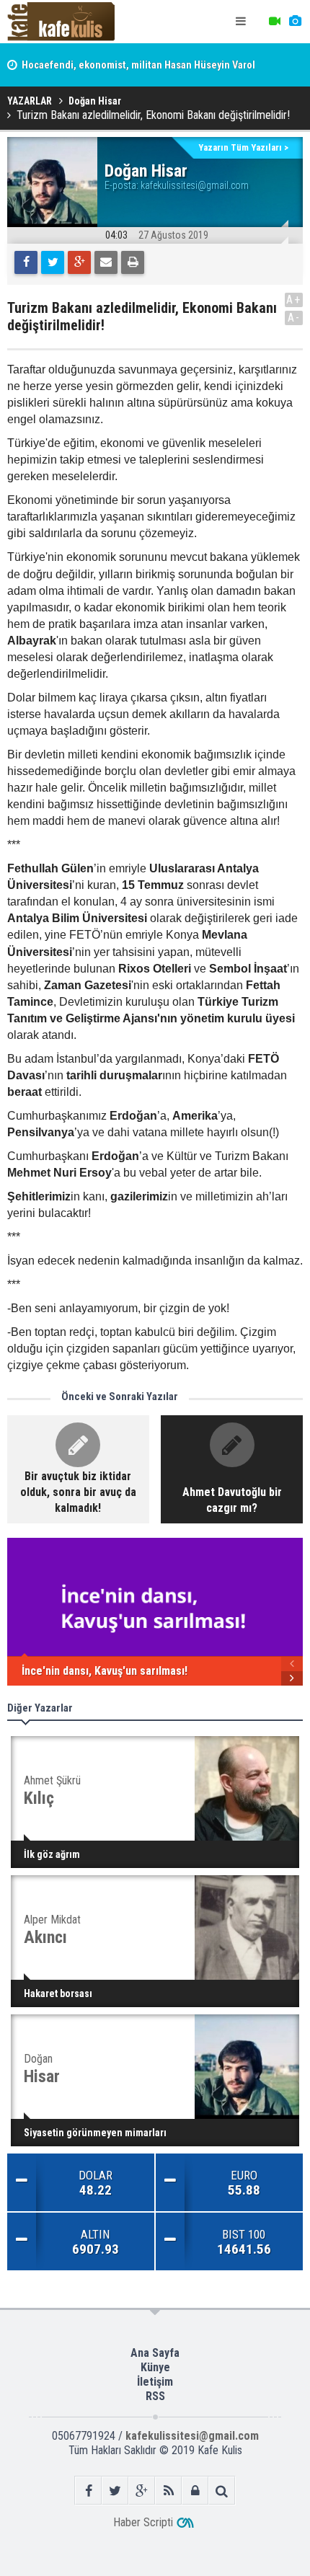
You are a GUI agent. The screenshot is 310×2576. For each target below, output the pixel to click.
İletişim (155, 2382)
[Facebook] (26, 262)
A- (294, 318)
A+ (294, 300)
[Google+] (79, 262)
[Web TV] (275, 22)
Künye (155, 2367)
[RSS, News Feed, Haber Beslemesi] (168, 2491)
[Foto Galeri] (295, 22)
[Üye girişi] (195, 2491)
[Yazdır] (133, 262)
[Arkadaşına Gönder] (106, 262)
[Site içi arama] (222, 2491)
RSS (155, 2396)
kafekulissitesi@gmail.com (195, 185)
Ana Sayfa (155, 2353)
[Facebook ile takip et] (88, 2491)
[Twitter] (53, 262)
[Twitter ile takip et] (115, 2491)
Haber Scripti (143, 2522)
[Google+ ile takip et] (142, 2491)
